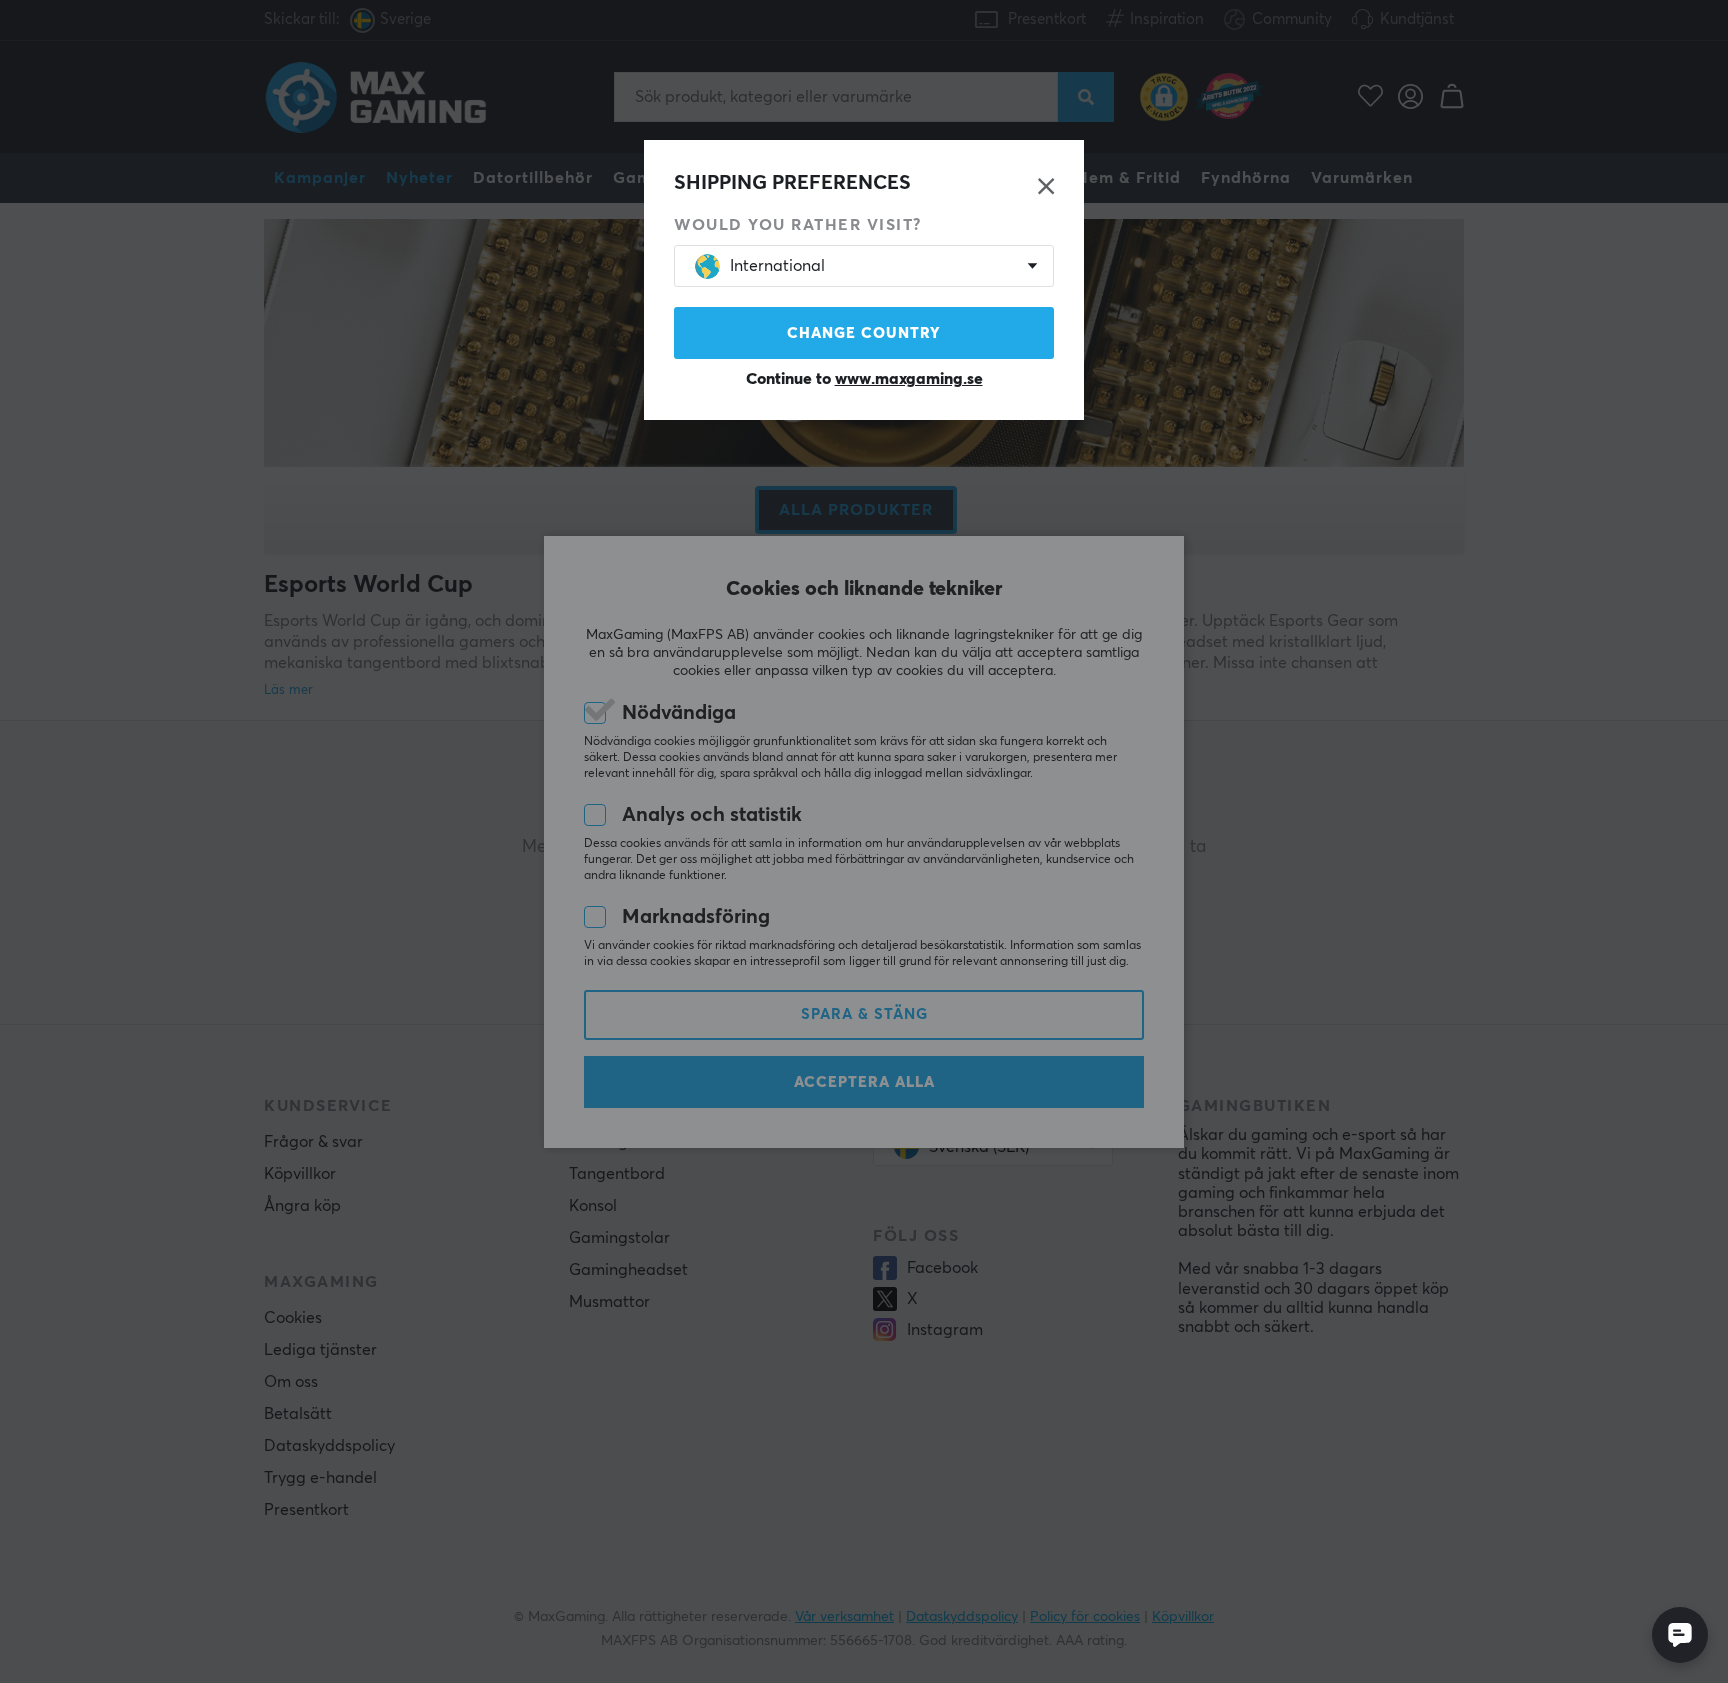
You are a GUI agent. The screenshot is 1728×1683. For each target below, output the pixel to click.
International (777, 266)
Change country (864, 333)
